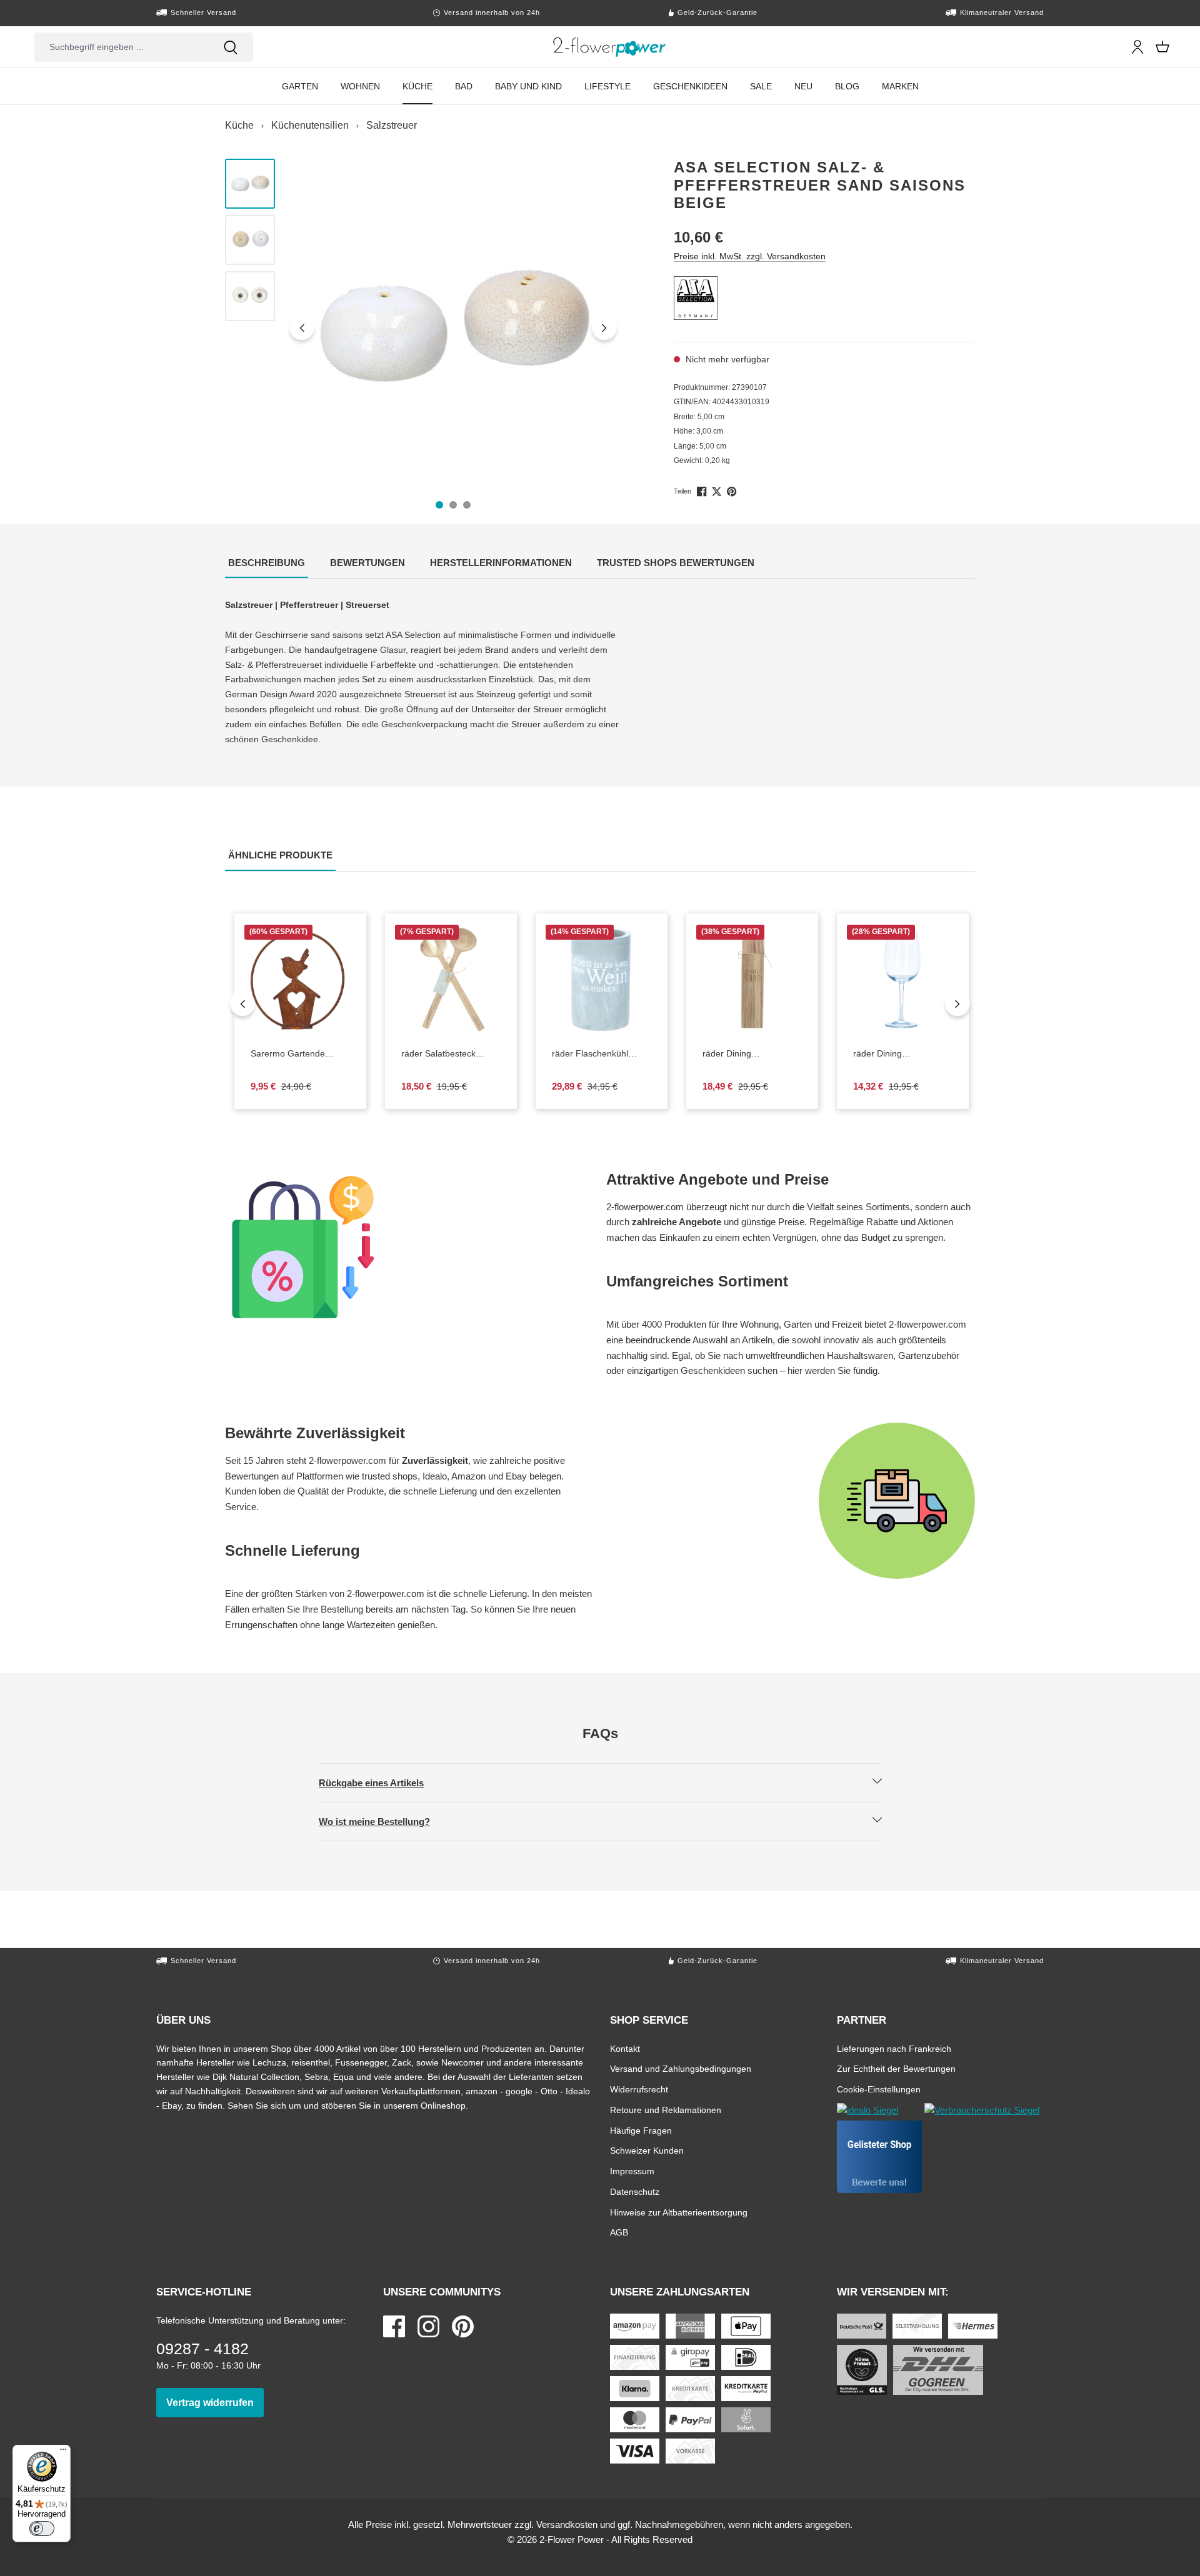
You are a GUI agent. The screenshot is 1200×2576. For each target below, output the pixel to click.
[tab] (267, 564)
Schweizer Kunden (647, 2150)
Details (913, 1026)
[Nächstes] (604, 327)
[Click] (610, 47)
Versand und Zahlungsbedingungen (681, 2068)
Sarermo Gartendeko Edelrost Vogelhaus (300, 1054)
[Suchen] (231, 47)
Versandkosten (567, 2524)
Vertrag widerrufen (215, 2402)
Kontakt (625, 2048)
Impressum (632, 2171)
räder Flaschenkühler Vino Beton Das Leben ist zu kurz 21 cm (594, 1054)
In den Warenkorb (308, 1026)
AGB (619, 2232)
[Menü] (63, 2452)
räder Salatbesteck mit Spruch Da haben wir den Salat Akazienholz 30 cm (451, 1054)
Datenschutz (635, 2191)
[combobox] (121, 47)
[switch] (42, 2529)
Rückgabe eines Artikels (382, 1783)
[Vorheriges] (302, 327)
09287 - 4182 (202, 2349)
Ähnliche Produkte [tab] (282, 855)
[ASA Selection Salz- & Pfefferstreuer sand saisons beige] (453, 327)
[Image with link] (409, 1247)
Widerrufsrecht (639, 2089)
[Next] (957, 1003)
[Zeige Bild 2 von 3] (453, 505)
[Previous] (242, 1003)
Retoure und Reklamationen (666, 2110)
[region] (424, 327)
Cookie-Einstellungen (879, 2089)
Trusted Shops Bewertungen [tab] (677, 562)
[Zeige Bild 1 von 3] (439, 505)
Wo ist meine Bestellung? (385, 1821)
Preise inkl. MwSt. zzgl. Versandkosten (750, 256)
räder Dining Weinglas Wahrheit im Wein (896, 1054)
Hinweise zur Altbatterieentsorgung (679, 2212)
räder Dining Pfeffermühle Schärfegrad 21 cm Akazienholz (752, 1054)
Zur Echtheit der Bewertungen (896, 2068)
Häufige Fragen (641, 2130)
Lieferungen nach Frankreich (894, 2048)
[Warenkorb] (1162, 47)
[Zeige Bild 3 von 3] (467, 505)
